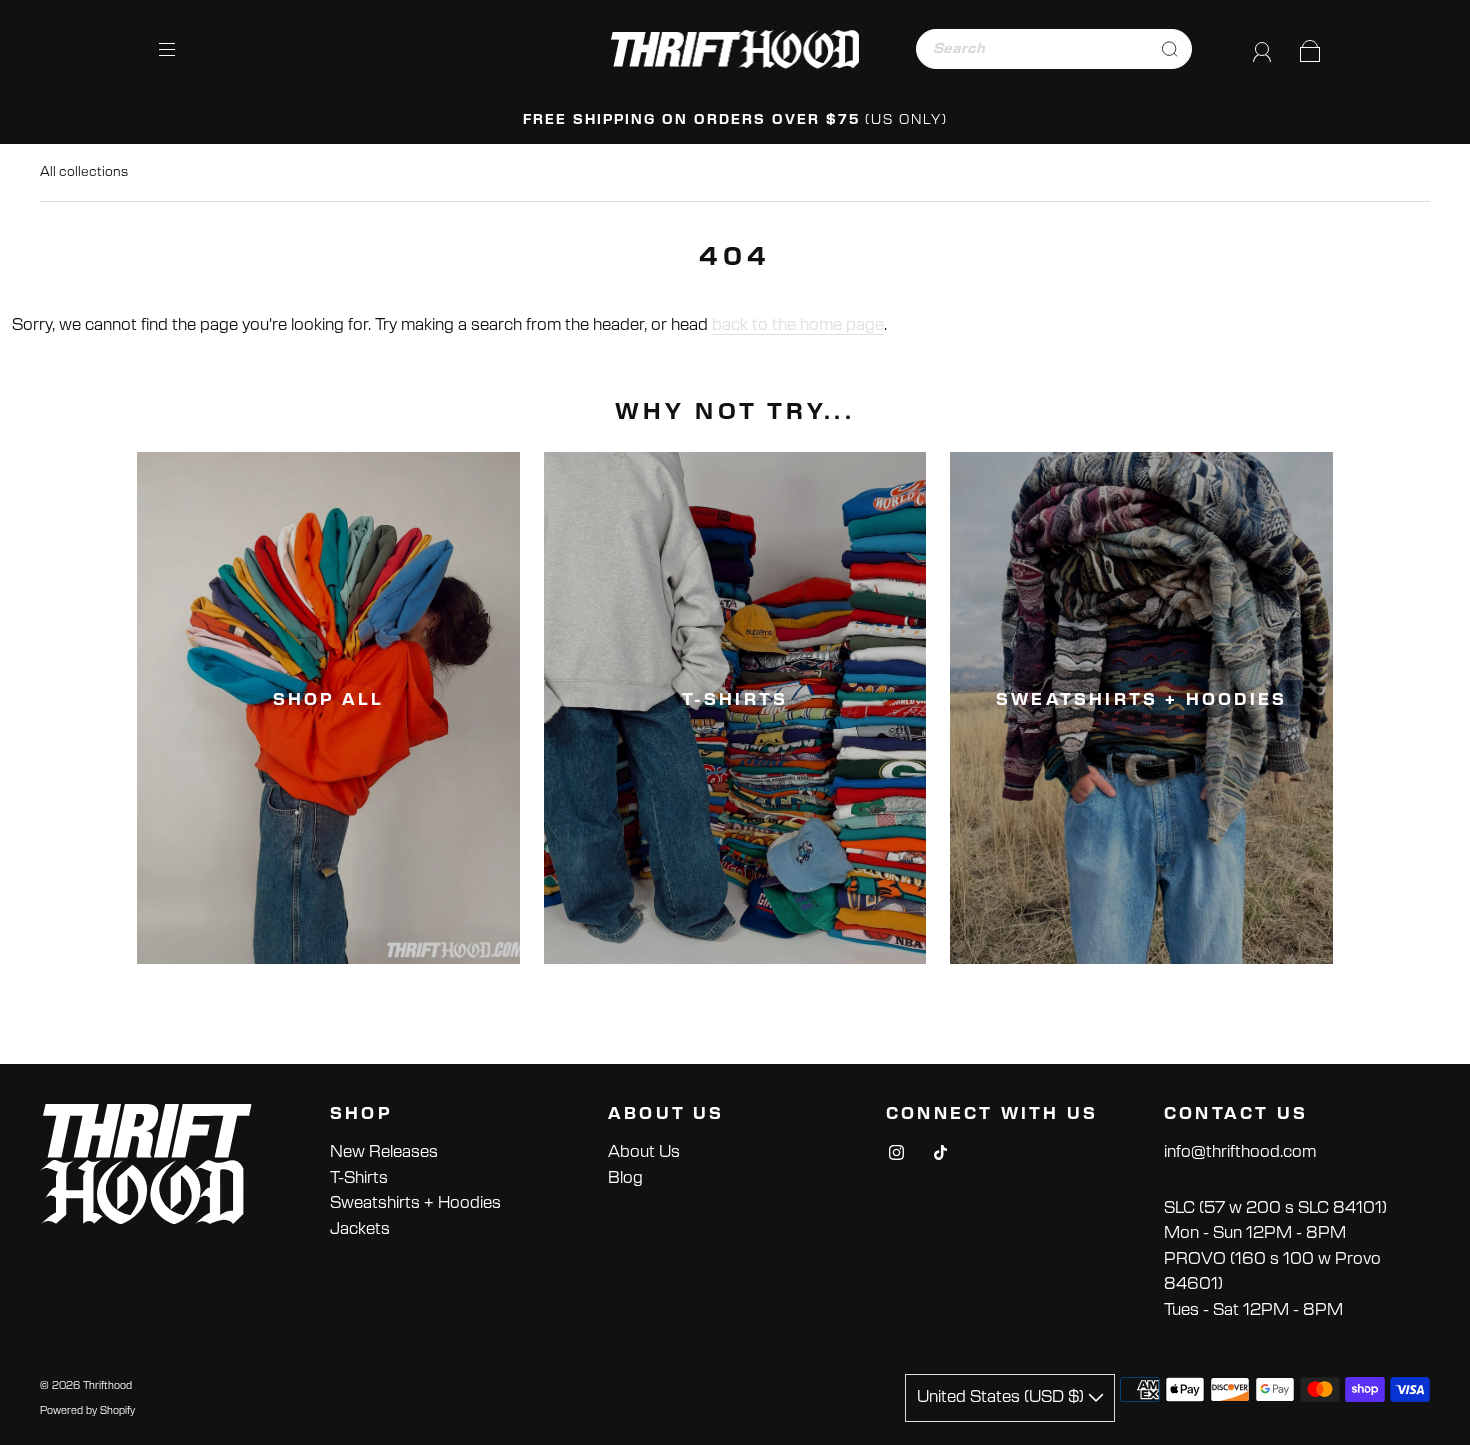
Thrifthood (107, 1386)
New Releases (384, 1152)
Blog (625, 1178)
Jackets (360, 1229)
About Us (644, 1152)
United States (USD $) (1002, 1397)
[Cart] (1310, 48)
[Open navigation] (181, 49)
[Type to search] (1032, 49)
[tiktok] (940, 1152)
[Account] (1262, 48)
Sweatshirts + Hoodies (415, 1203)
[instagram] (896, 1152)
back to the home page (798, 325)
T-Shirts (359, 1178)
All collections (84, 172)
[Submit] (1169, 49)
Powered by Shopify (87, 1411)
